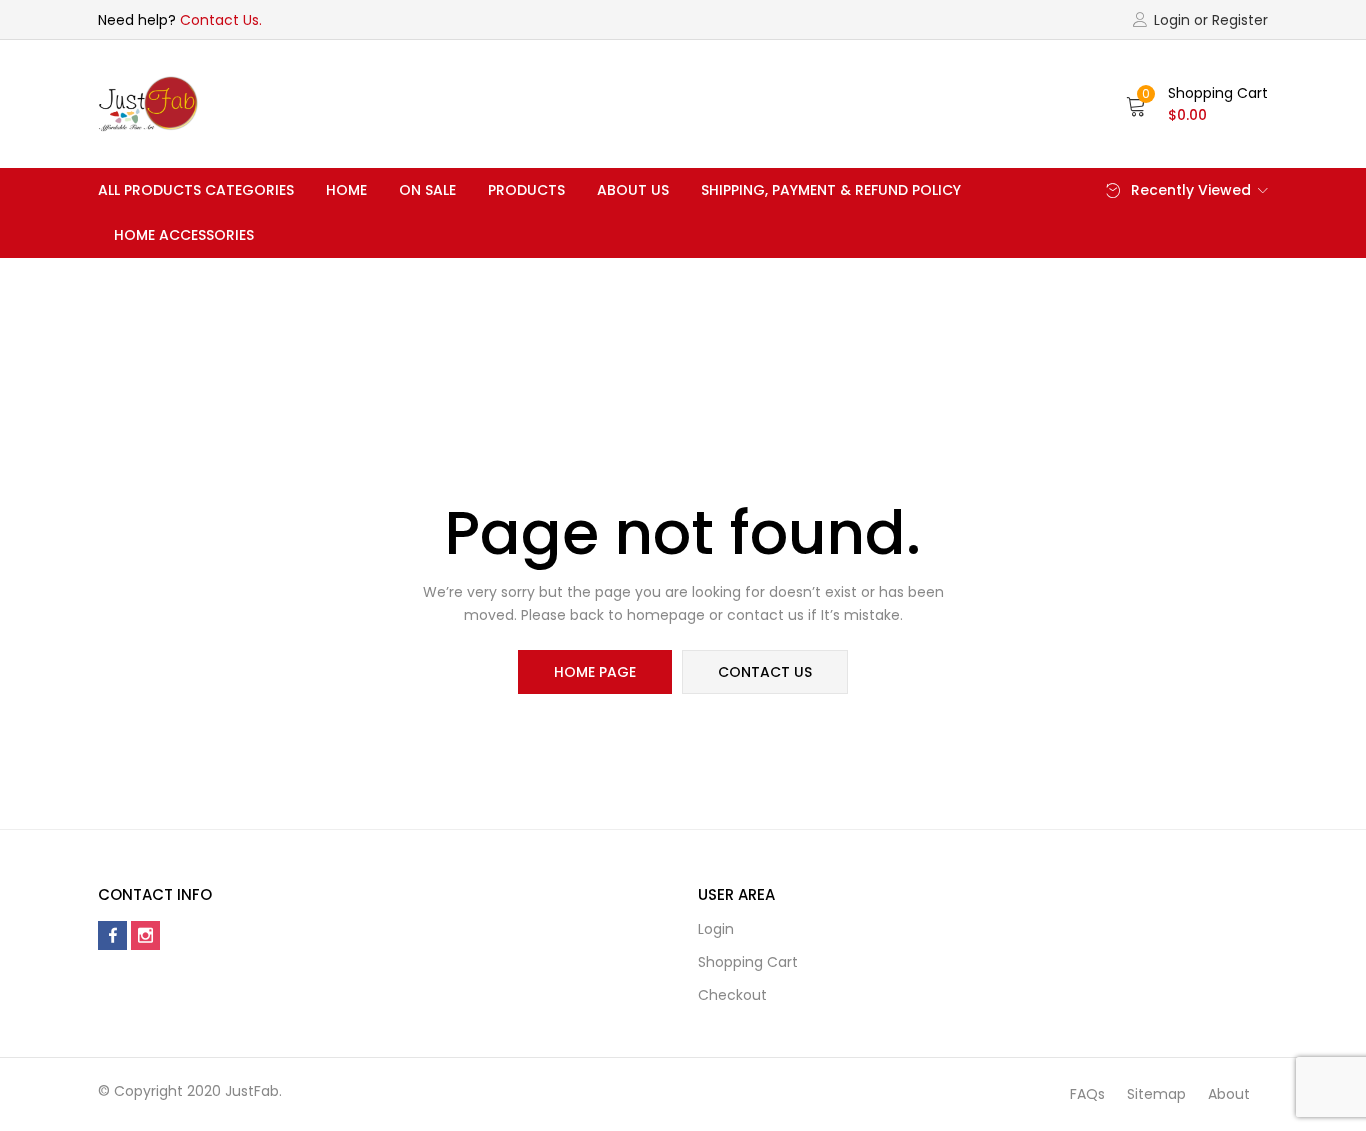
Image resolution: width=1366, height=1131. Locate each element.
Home (346, 190)
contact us (765, 672)
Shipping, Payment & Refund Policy (831, 190)
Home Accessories (184, 235)
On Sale (427, 190)
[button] (1197, 104)
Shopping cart (748, 962)
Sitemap (1156, 1094)
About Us (633, 190)
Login (716, 929)
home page (595, 672)
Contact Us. (221, 20)
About (1229, 1094)
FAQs (1087, 1094)
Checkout (732, 995)
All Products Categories (196, 190)
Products (526, 190)
